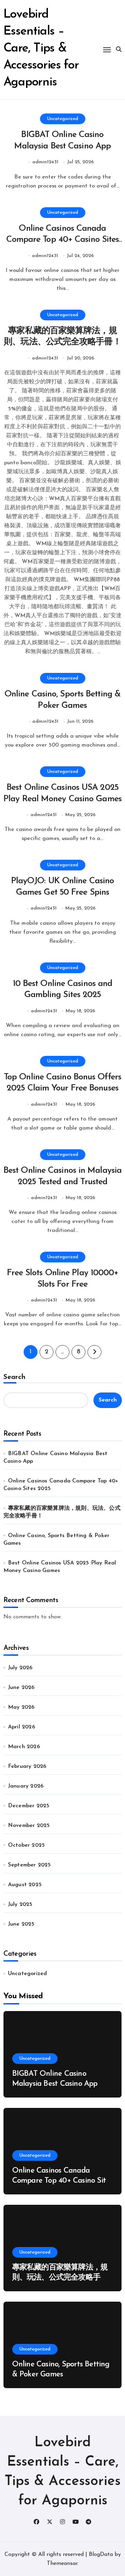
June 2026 (21, 1688)
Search (14, 1377)
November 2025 (29, 1826)
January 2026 (26, 1786)
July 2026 (20, 1668)
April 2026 (22, 1727)
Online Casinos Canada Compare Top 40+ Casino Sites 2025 (63, 240)
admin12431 (45, 162)
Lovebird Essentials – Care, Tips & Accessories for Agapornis (41, 49)
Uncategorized (63, 119)
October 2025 (26, 1845)
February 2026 (27, 1766)
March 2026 (24, 1747)
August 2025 (25, 1885)
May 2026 (21, 1707)
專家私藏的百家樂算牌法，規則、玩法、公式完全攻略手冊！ (60, 2277)
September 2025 (30, 1865)
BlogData (101, 2555)
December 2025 (29, 1806)
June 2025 (21, 1924)
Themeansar (62, 2564)
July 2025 (20, 1904)
